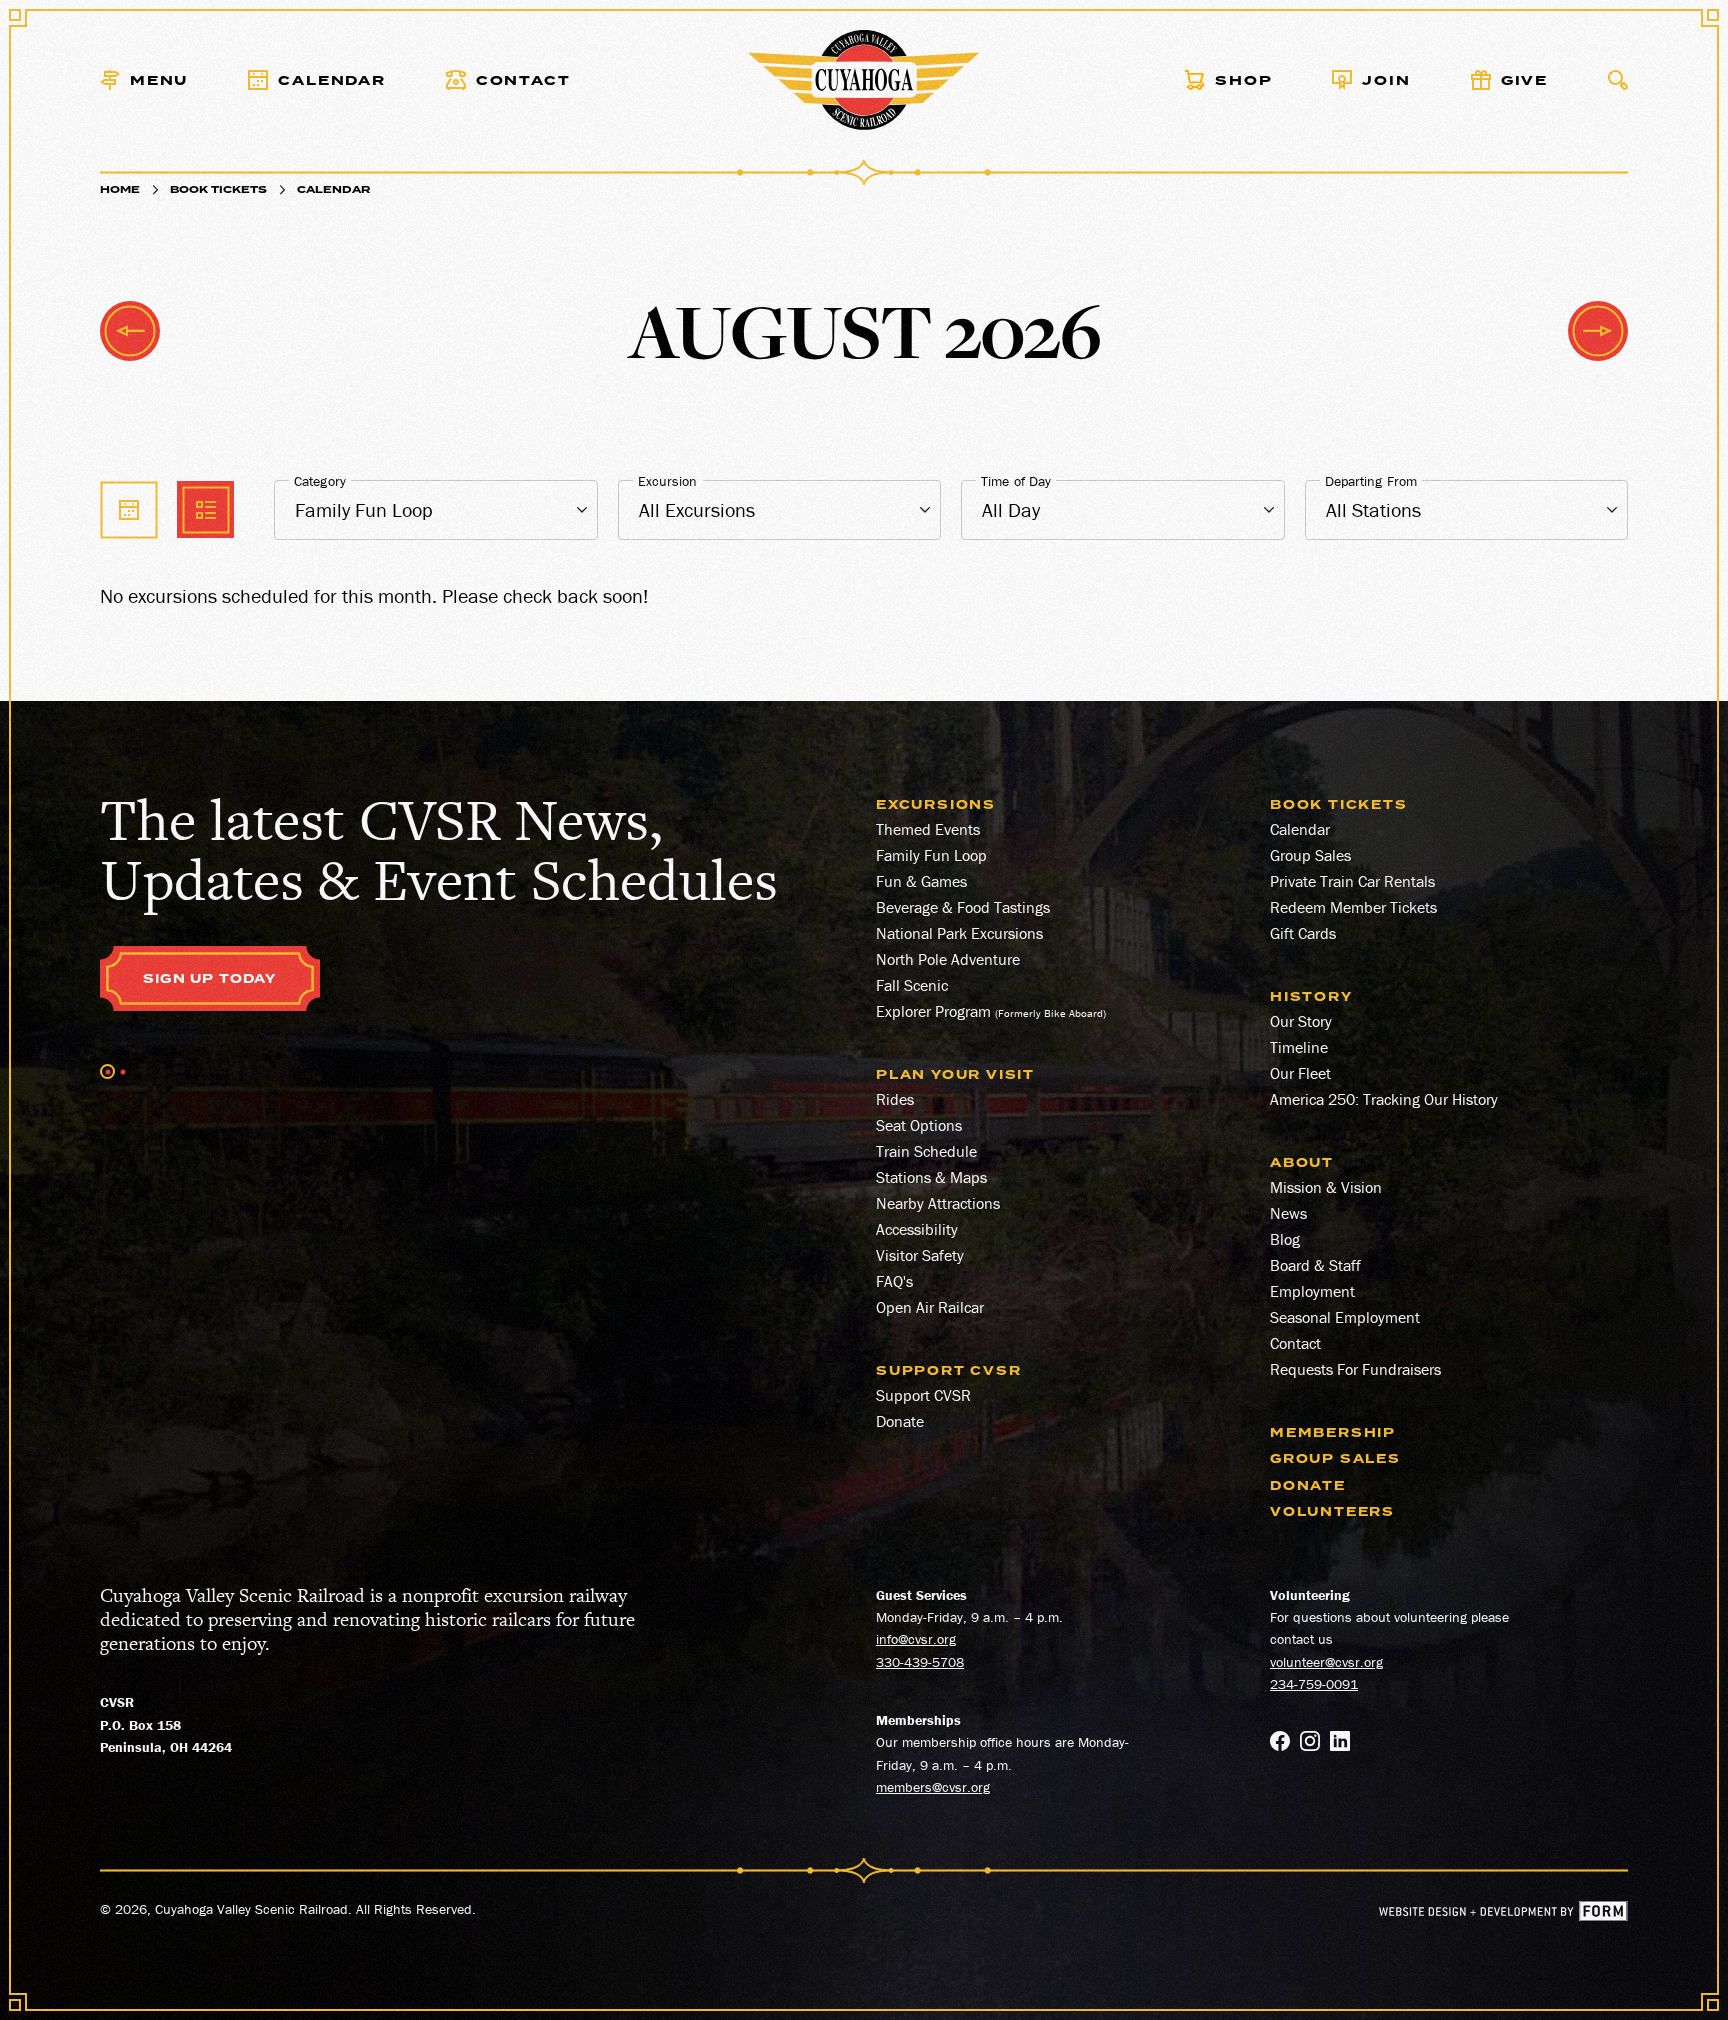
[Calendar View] (128, 509)
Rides (895, 1099)
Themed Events (928, 829)
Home (120, 189)
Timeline (1299, 1047)
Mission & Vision (1326, 1187)
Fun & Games (921, 881)
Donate (900, 1421)
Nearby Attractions (938, 1203)
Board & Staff (1315, 1265)
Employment (1312, 1291)
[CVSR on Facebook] (1280, 1744)
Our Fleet (1300, 1073)
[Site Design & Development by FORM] (1503, 1914)
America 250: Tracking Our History (1384, 1099)
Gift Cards (1303, 933)
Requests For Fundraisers (1355, 1369)
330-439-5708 (920, 1662)
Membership (1333, 1433)
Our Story (1301, 1021)
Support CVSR (923, 1395)
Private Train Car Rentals (1352, 881)
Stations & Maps (931, 1177)
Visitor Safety (920, 1255)
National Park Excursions (959, 933)
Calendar (1300, 829)
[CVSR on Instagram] (1310, 1744)
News (1288, 1213)
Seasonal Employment (1345, 1317)
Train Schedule (926, 1151)
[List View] (205, 509)
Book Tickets (218, 189)
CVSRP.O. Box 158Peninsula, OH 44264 (166, 1724)
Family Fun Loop (931, 855)
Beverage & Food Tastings (963, 907)
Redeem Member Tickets (1353, 907)
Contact (1295, 1343)
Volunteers (1332, 1512)
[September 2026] (1598, 331)
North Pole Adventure (948, 959)
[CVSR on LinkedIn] (1340, 1744)
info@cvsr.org (916, 1639)
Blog (1285, 1239)
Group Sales (1310, 855)
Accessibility (917, 1229)
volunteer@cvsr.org (1326, 1662)
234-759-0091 (1314, 1684)
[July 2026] (130, 331)
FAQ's (894, 1281)
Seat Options (919, 1125)
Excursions (936, 805)
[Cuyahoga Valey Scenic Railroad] (864, 80)
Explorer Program (933, 1011)
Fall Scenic (912, 985)
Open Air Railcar (930, 1307)
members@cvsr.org (933, 1787)
